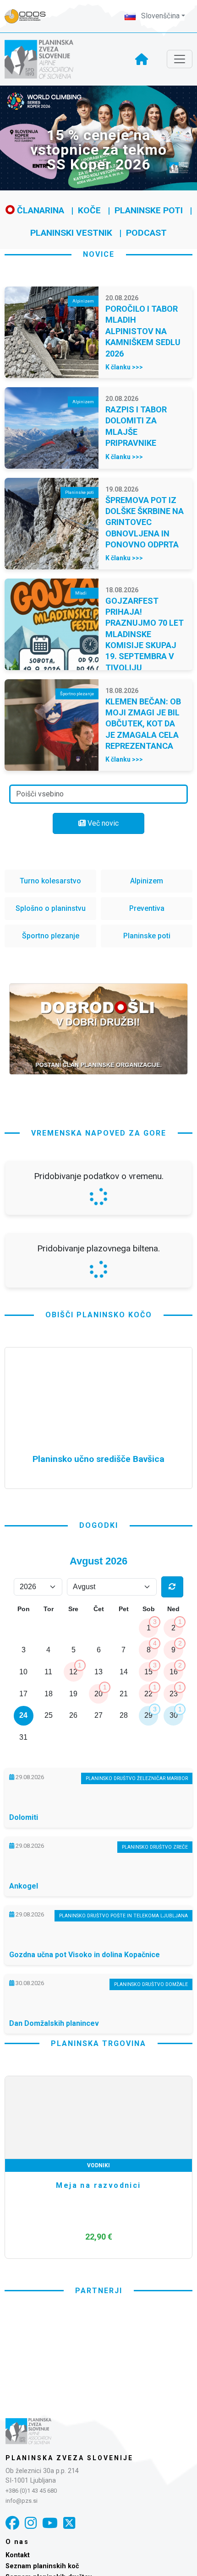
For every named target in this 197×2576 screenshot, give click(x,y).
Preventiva (147, 908)
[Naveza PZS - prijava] (30, 16)
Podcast (146, 233)
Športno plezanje (51, 936)
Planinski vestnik (71, 233)
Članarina (39, 210)
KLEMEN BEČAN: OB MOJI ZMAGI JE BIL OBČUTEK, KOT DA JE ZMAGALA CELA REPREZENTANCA (143, 724)
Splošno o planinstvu (51, 908)
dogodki (99, 1767)
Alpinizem (147, 881)
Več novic (102, 823)
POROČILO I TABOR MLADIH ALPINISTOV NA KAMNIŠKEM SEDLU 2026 (143, 331)
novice (99, 254)
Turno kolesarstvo (50, 881)
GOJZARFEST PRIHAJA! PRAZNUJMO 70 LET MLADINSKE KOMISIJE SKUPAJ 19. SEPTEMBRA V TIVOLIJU (145, 634)
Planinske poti (149, 210)
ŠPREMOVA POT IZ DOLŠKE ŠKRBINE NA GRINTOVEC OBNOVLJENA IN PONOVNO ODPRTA (145, 522)
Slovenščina (159, 16)
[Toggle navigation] (180, 59)
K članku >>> (124, 367)
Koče (89, 210)
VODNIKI (98, 2407)
